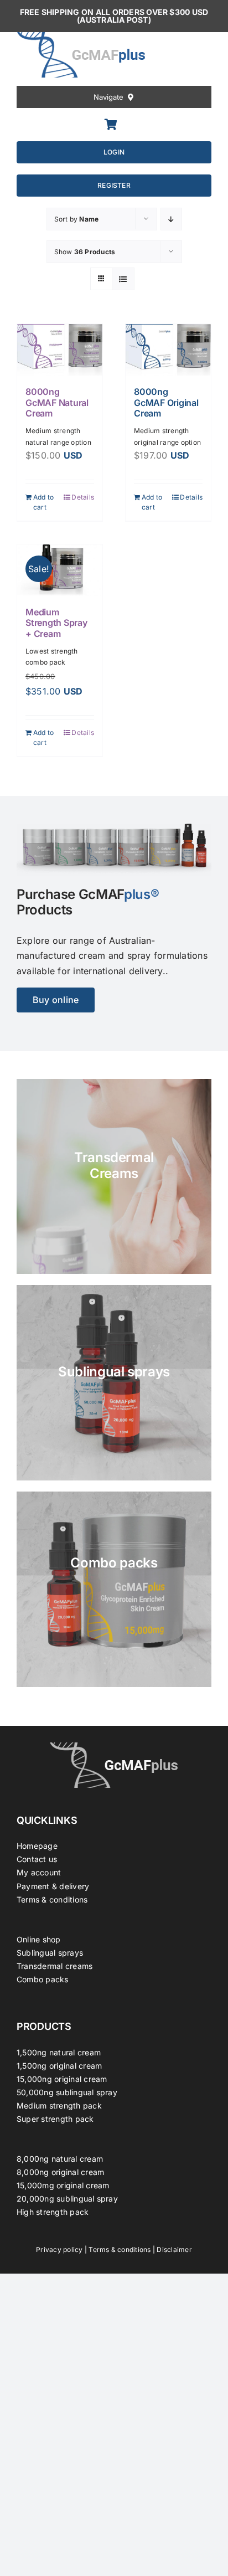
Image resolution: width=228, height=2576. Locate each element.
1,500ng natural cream (59, 2052)
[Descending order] (171, 219)
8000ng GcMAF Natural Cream (57, 402)
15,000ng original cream (62, 2079)
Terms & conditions (52, 1899)
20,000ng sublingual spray (67, 2199)
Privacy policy (59, 2249)
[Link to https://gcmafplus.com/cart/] (111, 125)
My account (39, 1872)
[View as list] (123, 279)
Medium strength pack (59, 2105)
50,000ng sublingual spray (67, 2092)
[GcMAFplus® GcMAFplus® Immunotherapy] (114, 1747)
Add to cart (43, 502)
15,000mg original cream (63, 2185)
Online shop (39, 1939)
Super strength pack (55, 2119)
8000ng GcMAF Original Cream (166, 402)
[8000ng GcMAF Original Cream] (168, 350)
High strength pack (53, 2212)
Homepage (37, 1846)
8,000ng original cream (60, 2172)
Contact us (37, 1859)
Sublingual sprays (50, 1953)
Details (83, 497)
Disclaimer (174, 2249)
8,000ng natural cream (60, 2159)
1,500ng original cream (59, 2066)
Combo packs (43, 1979)
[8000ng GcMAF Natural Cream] (60, 350)
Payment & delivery (53, 1886)
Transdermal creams (55, 1966)
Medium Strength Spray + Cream (56, 623)
